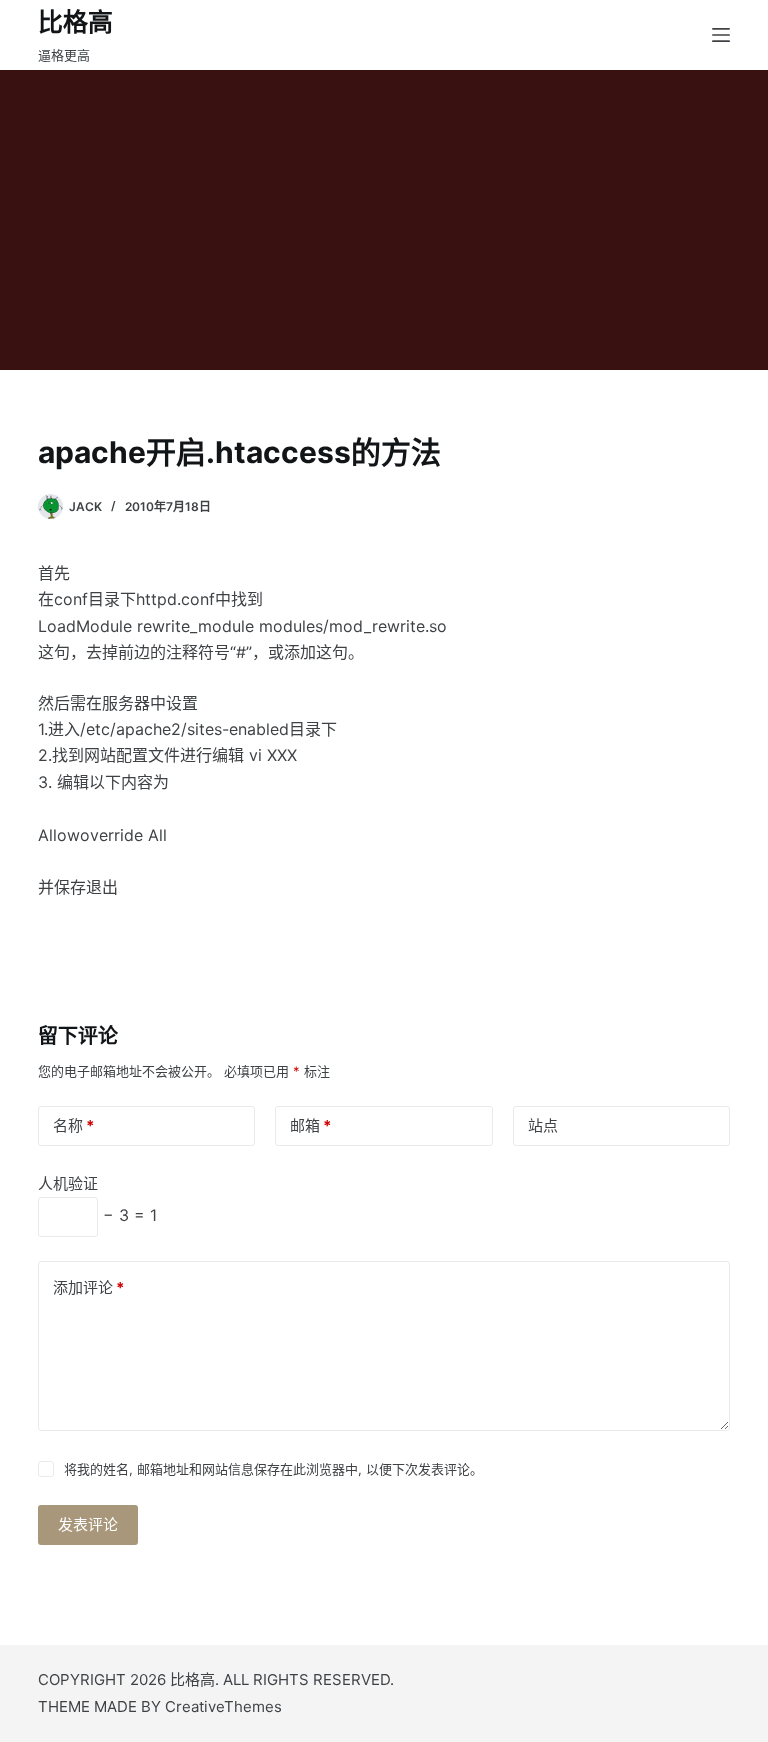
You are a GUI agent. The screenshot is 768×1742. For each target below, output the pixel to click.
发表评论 (88, 1524)
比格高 (75, 22)
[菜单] (721, 35)
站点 (543, 1125)
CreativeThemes (223, 1706)
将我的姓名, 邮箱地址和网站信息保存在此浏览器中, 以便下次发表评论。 (273, 1469)
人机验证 (68, 1183)
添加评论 (88, 1287)
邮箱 (310, 1125)
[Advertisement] (384, 220)
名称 (73, 1125)
